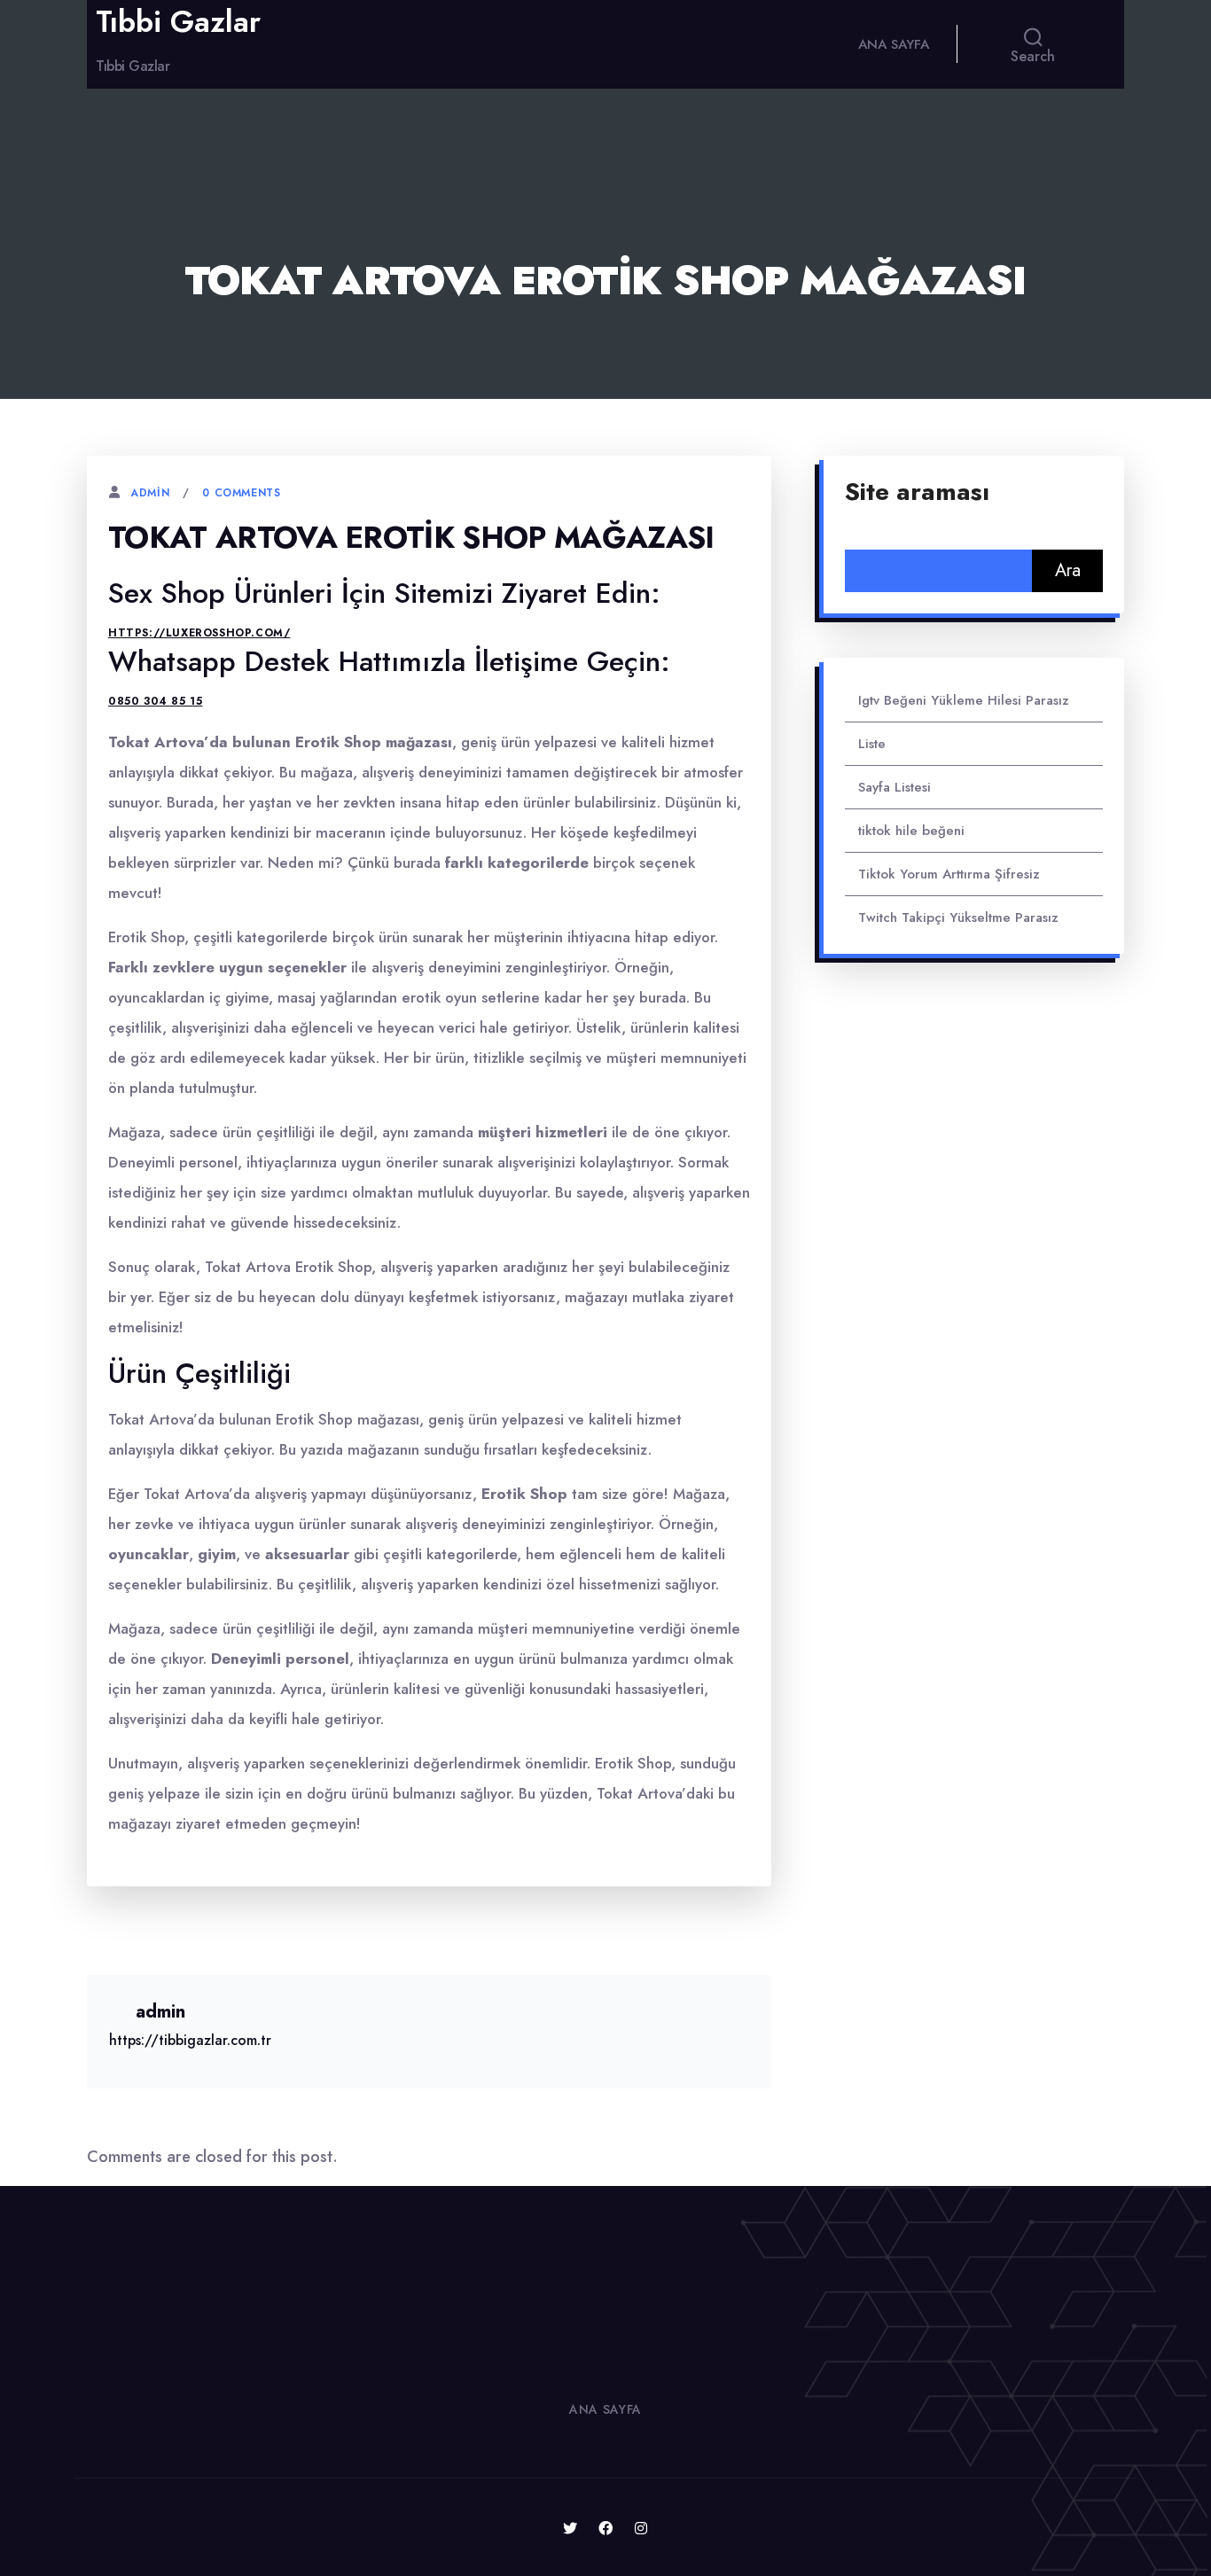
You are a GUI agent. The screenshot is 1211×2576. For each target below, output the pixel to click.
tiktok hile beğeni (911, 831)
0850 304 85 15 (155, 701)
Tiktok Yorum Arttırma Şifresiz (949, 874)
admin (150, 493)
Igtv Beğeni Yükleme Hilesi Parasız (964, 700)
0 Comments (241, 493)
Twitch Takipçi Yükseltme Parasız (958, 917)
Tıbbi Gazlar (178, 22)
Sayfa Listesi (895, 787)
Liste (872, 744)
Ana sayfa (894, 44)
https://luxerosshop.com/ (199, 633)
